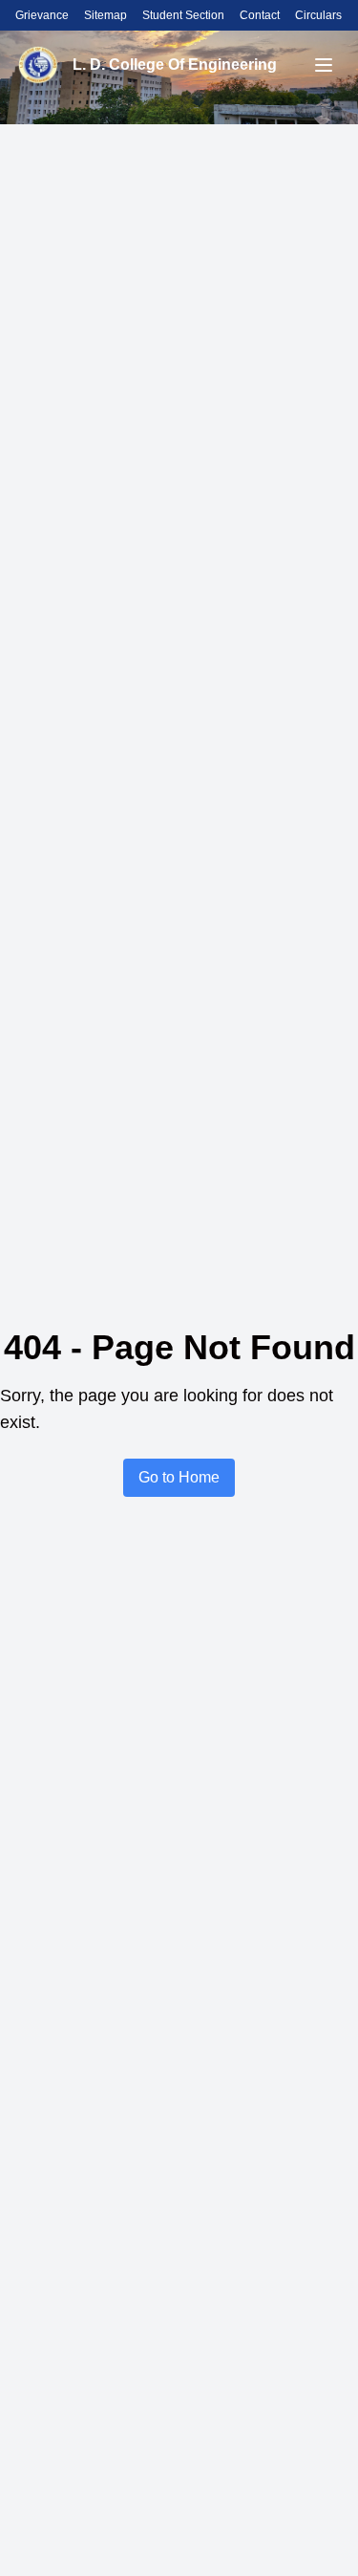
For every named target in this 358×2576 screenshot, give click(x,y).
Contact (260, 15)
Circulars (318, 15)
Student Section (183, 15)
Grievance (42, 15)
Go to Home (179, 1477)
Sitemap (105, 15)
